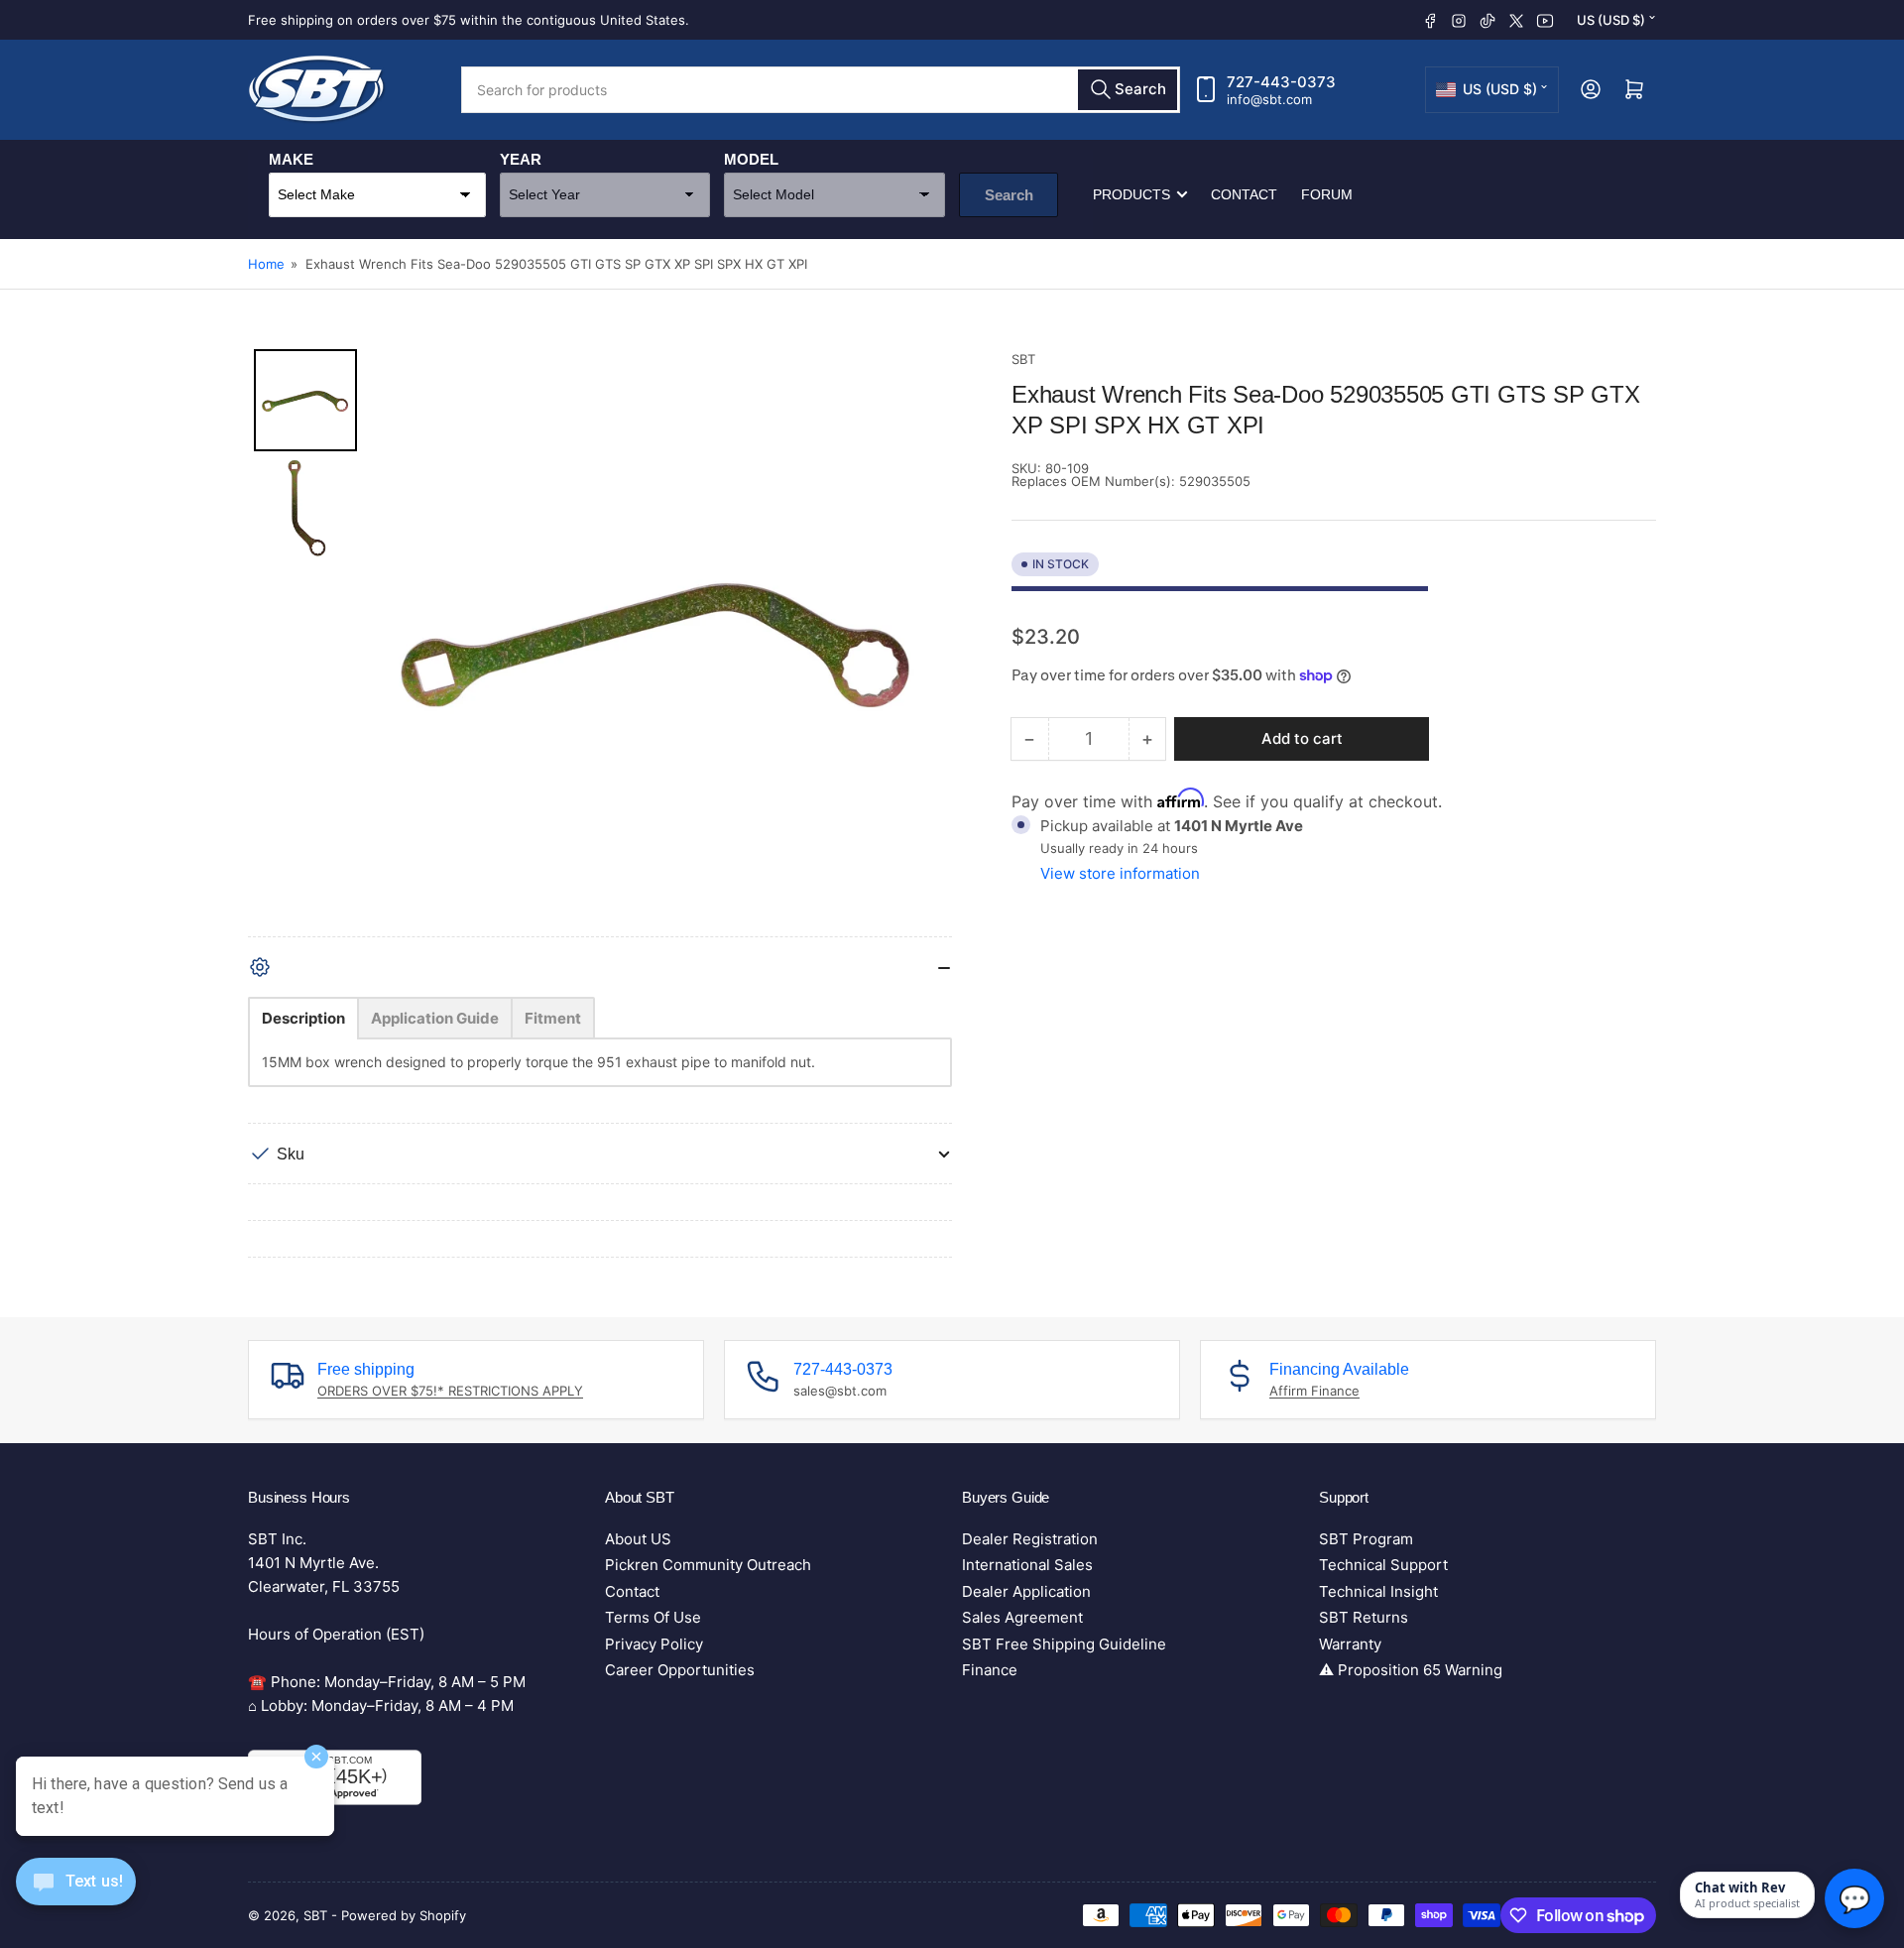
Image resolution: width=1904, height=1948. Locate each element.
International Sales (1027, 1565)
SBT (1023, 359)
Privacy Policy (654, 1644)
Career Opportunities (680, 1670)
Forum (1327, 194)
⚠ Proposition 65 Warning (1411, 1670)
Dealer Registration (1030, 1539)
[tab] (303, 1018)
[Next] (923, 643)
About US (638, 1539)
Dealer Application (1026, 1591)
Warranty (1350, 1644)
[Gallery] (600, 643)
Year (521, 159)
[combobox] (821, 90)
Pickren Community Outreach (708, 1565)
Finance (990, 1670)
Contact (1244, 194)
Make (291, 159)
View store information (1120, 873)
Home (266, 264)
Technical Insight (1378, 1591)
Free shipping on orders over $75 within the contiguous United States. (469, 20)
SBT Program (1366, 1539)
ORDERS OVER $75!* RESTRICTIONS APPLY (450, 1391)
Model (751, 159)
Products (1131, 194)
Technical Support (1383, 1565)
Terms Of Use (653, 1617)
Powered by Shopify (404, 1915)
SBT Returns (1364, 1617)
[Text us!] (76, 1897)
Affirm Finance (1314, 1391)
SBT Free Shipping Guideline (1064, 1644)
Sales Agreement (1022, 1617)
